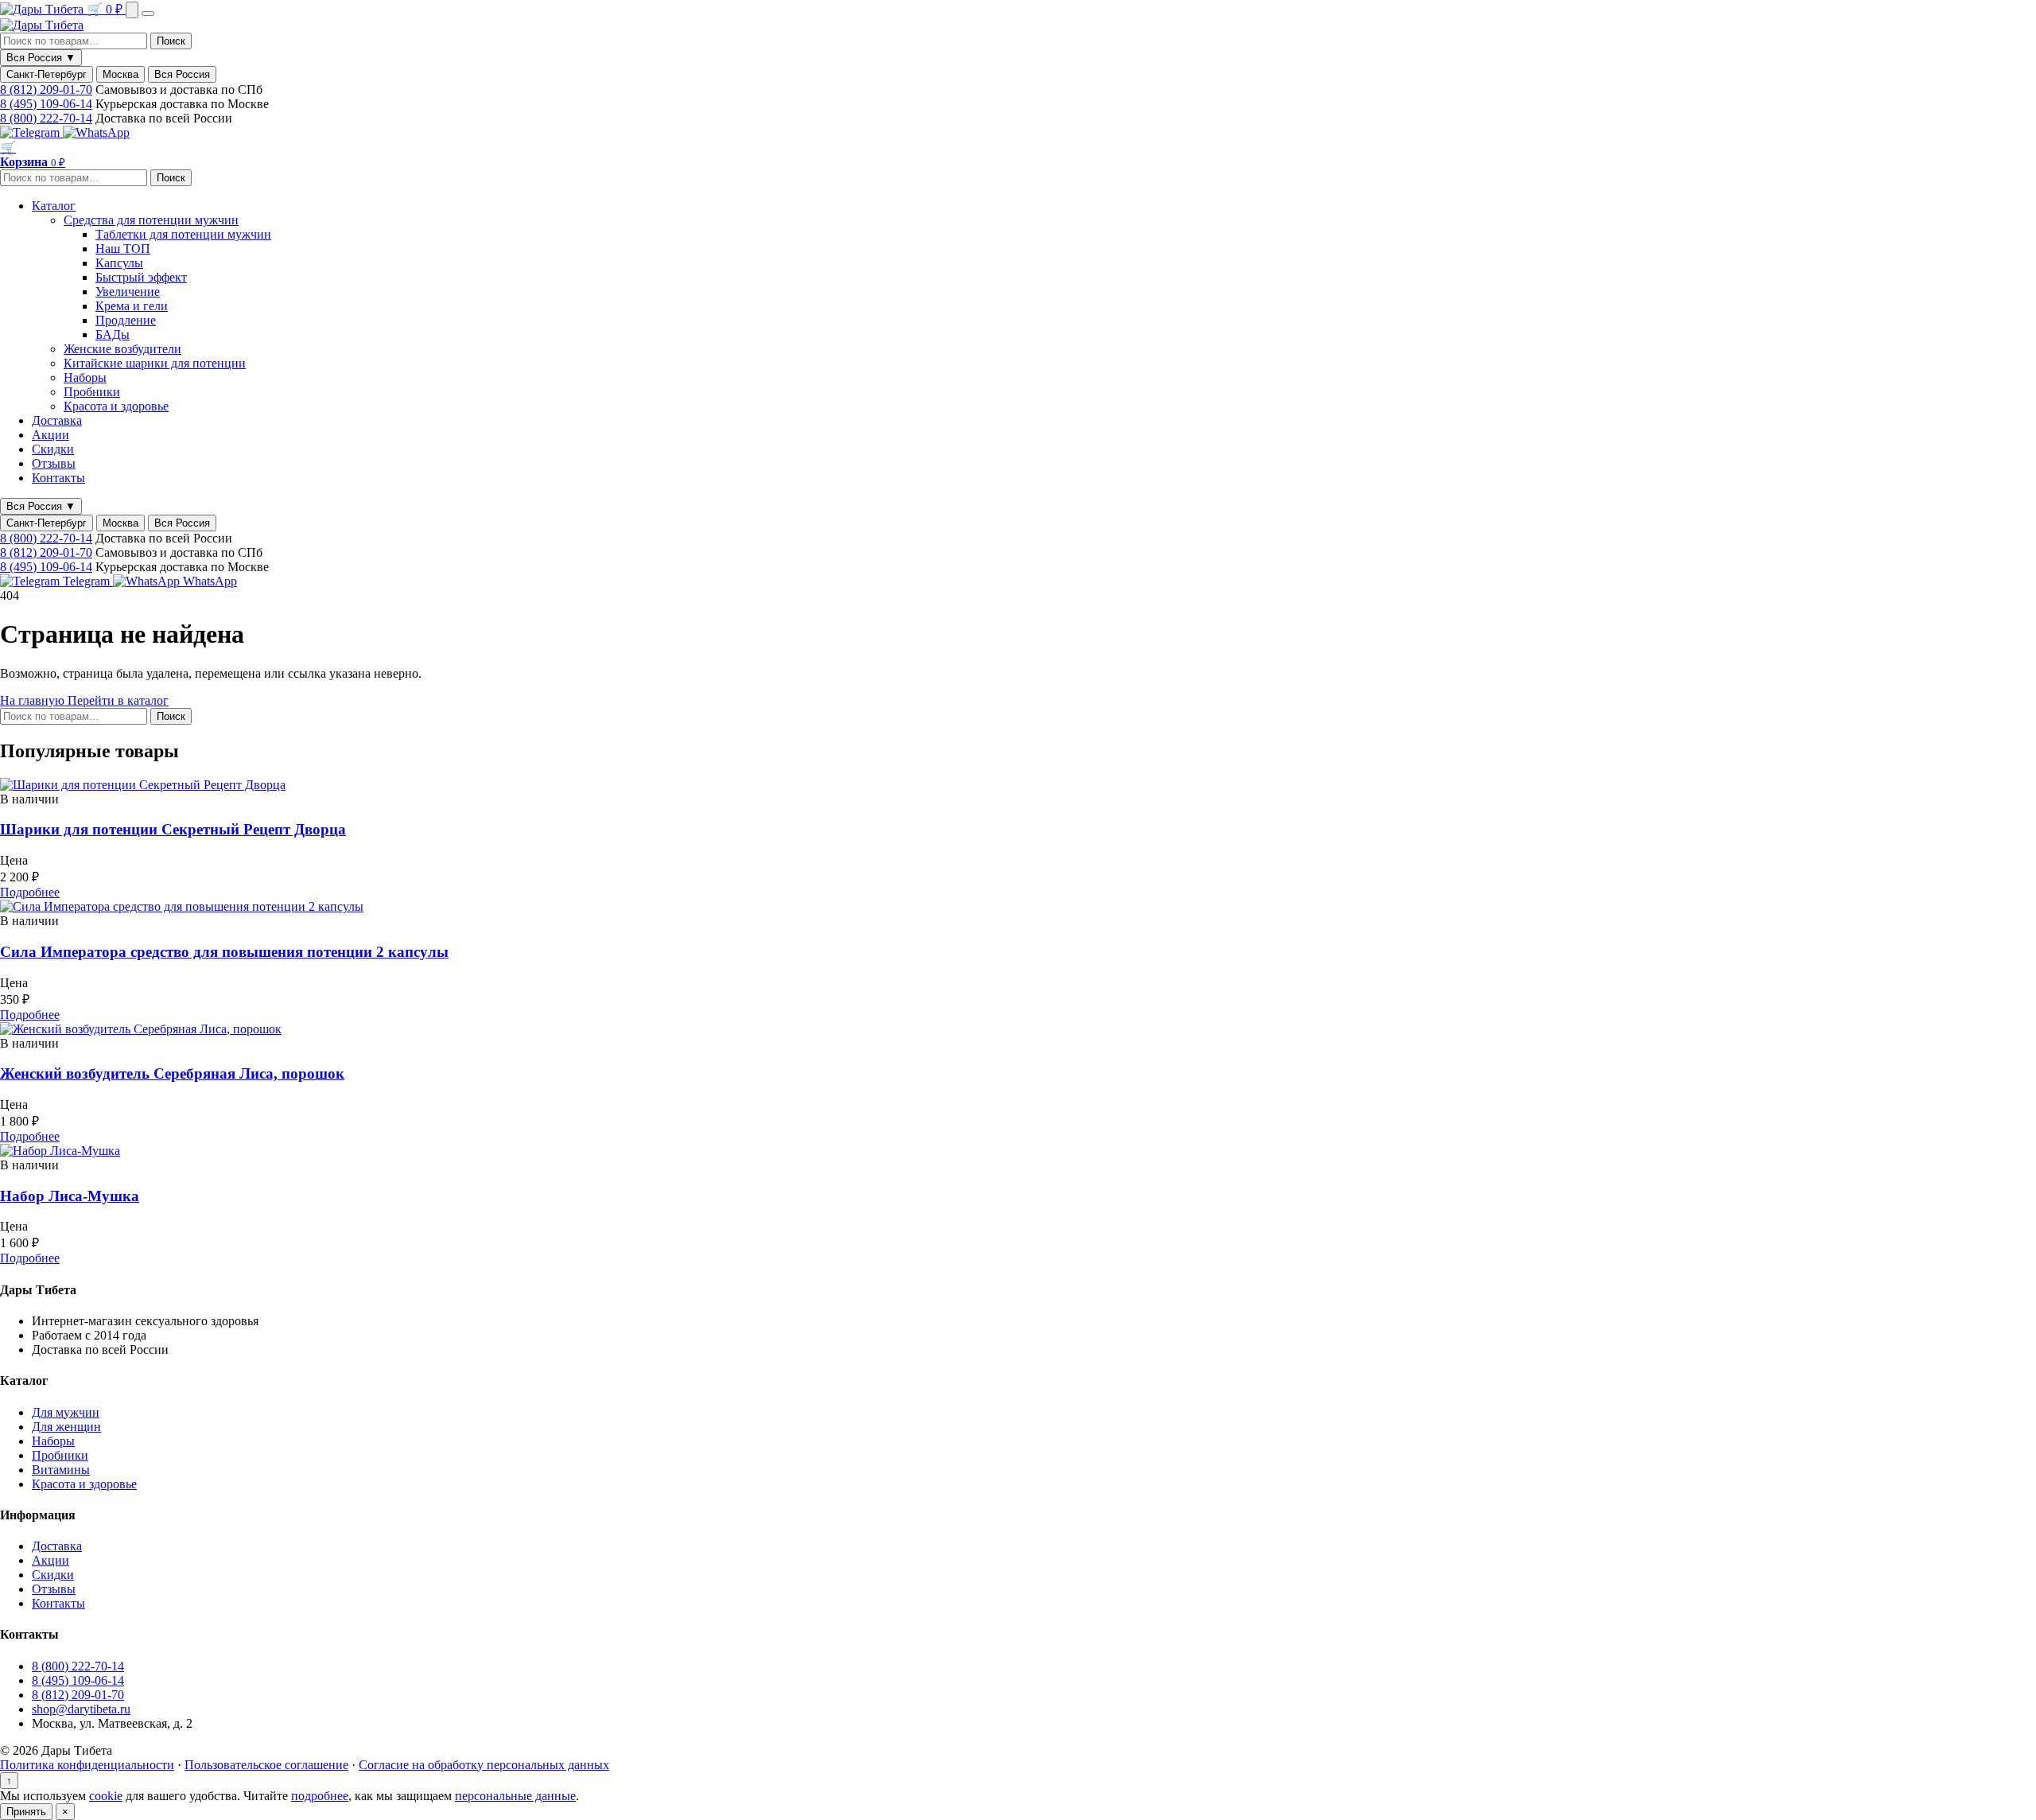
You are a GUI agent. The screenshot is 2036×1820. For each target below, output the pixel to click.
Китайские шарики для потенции (155, 363)
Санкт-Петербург (47, 74)
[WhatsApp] (96, 132)
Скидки (53, 449)
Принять (26, 1812)
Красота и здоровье (116, 406)
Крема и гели (132, 306)
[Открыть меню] (148, 14)
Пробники (92, 392)
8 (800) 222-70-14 (46, 118)
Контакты (58, 478)
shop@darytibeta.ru (81, 1709)
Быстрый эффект (141, 277)
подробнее (320, 1796)
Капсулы (119, 263)
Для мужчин (66, 1412)
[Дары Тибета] (43, 9)
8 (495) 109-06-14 (46, 104)
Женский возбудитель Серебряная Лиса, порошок (172, 1073)
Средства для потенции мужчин (151, 220)
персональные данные (515, 1796)
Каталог (54, 206)
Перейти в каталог (118, 700)
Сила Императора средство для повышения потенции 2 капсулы (224, 952)
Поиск (171, 41)
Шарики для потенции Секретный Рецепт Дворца (173, 829)
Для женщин (66, 1427)
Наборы (85, 377)
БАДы (113, 334)
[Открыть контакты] (132, 10)
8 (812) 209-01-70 (46, 89)
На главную (34, 700)
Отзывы (54, 463)
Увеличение (128, 292)
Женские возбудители (122, 349)
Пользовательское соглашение (266, 1765)
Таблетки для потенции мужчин (183, 234)
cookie (106, 1796)
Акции (51, 435)
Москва (120, 74)
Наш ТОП (123, 249)
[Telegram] (31, 132)
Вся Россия (182, 74)
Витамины (61, 1470)
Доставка (57, 420)
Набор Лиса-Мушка (70, 1196)
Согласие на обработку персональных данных (484, 1765)
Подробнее (30, 892)
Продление (126, 320)
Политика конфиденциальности (87, 1765)
